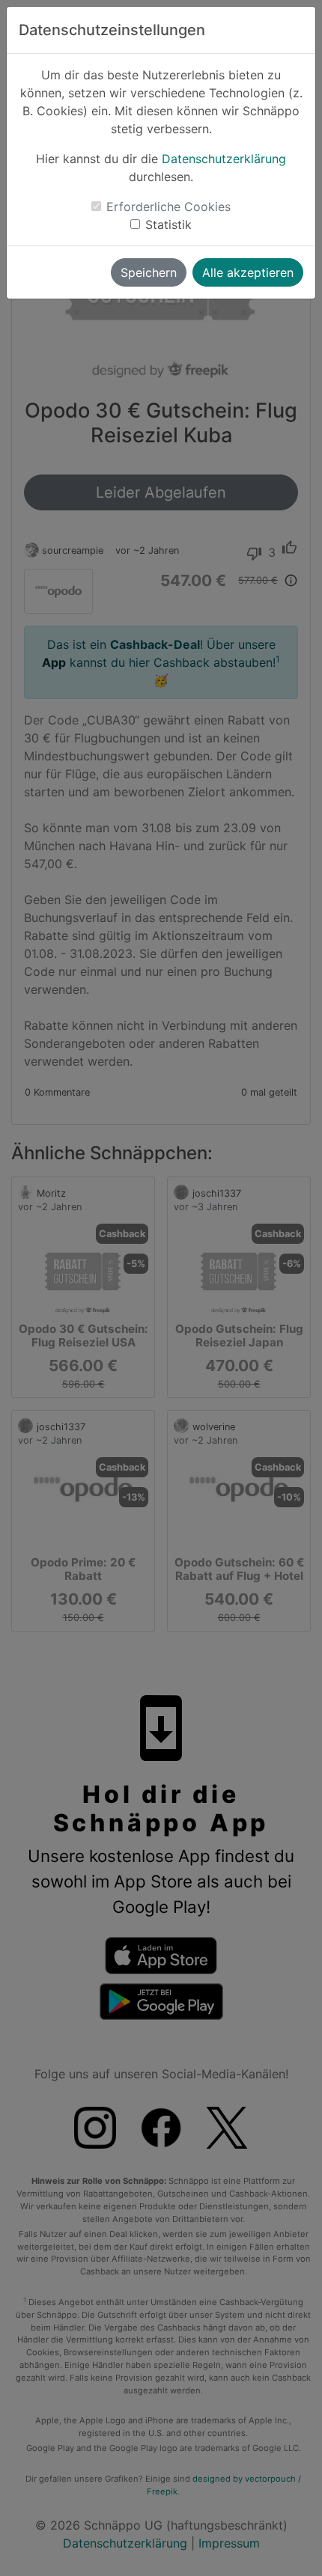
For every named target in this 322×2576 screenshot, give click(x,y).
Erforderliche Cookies (168, 207)
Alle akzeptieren (248, 272)
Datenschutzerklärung (224, 159)
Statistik (168, 225)
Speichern (149, 272)
